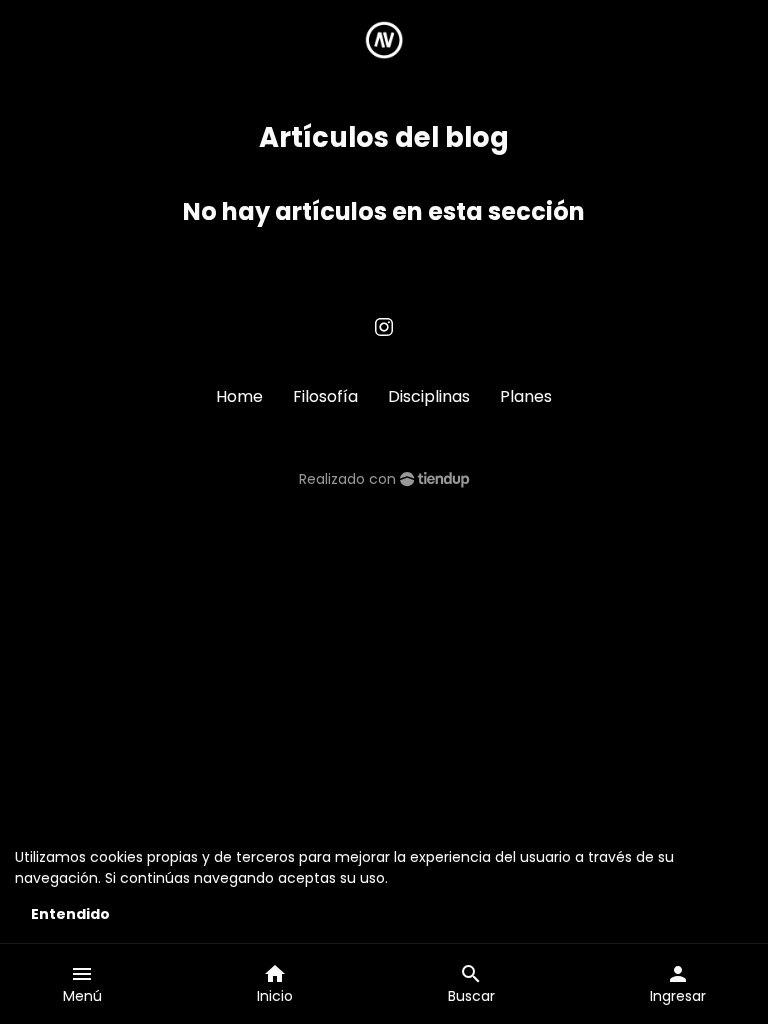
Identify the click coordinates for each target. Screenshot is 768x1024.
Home (239, 396)
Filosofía (325, 396)
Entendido (70, 914)
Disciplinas (429, 396)
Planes (526, 396)
